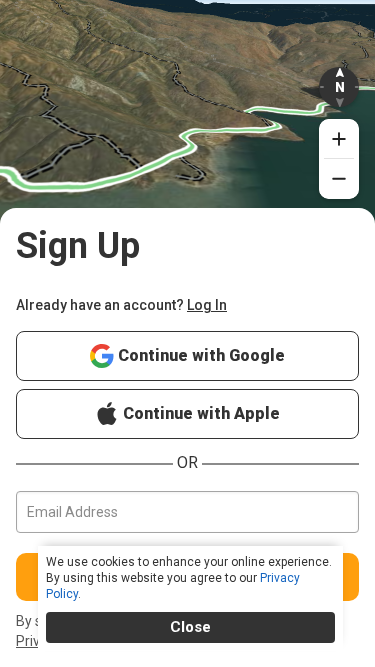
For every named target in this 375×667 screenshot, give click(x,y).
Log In (207, 305)
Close (190, 627)
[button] (339, 87)
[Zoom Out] (339, 179)
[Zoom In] (339, 139)
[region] (187, 133)
